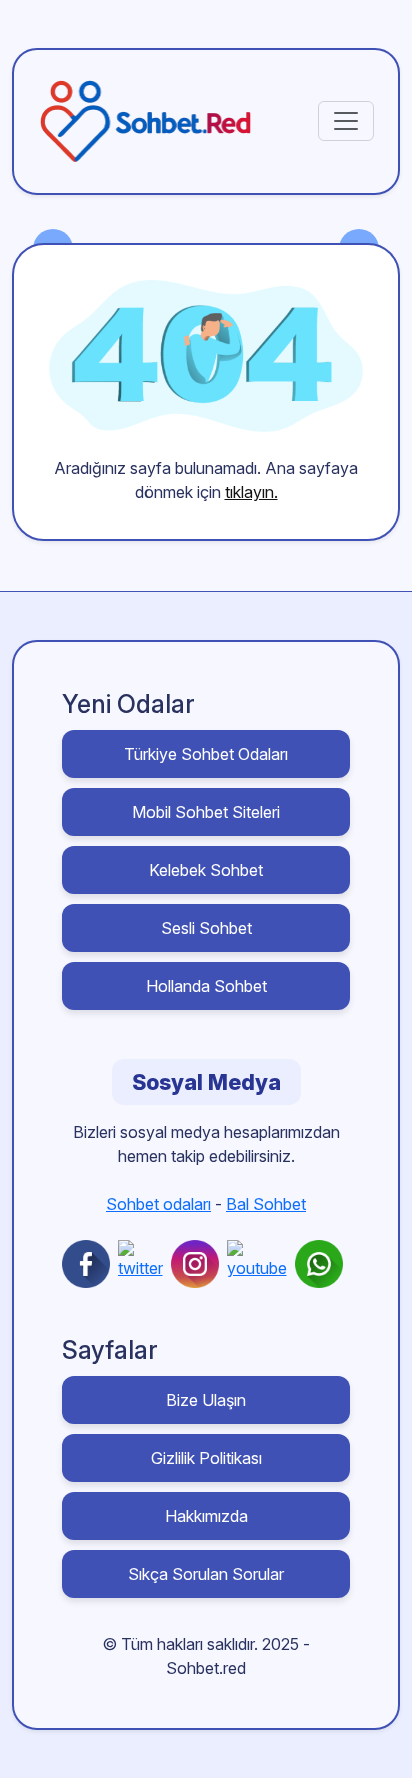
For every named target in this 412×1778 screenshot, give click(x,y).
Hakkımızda (206, 1516)
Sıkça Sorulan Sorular (206, 1574)
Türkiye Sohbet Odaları (206, 754)
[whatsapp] (323, 1264)
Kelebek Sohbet (206, 870)
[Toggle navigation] (346, 121)
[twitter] (144, 1264)
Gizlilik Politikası (206, 1458)
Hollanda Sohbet (206, 986)
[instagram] (199, 1264)
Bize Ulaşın (206, 1400)
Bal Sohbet (266, 1204)
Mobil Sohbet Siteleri (206, 812)
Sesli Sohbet (206, 928)
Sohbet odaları (158, 1204)
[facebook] (90, 1264)
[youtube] (261, 1264)
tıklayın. (251, 492)
